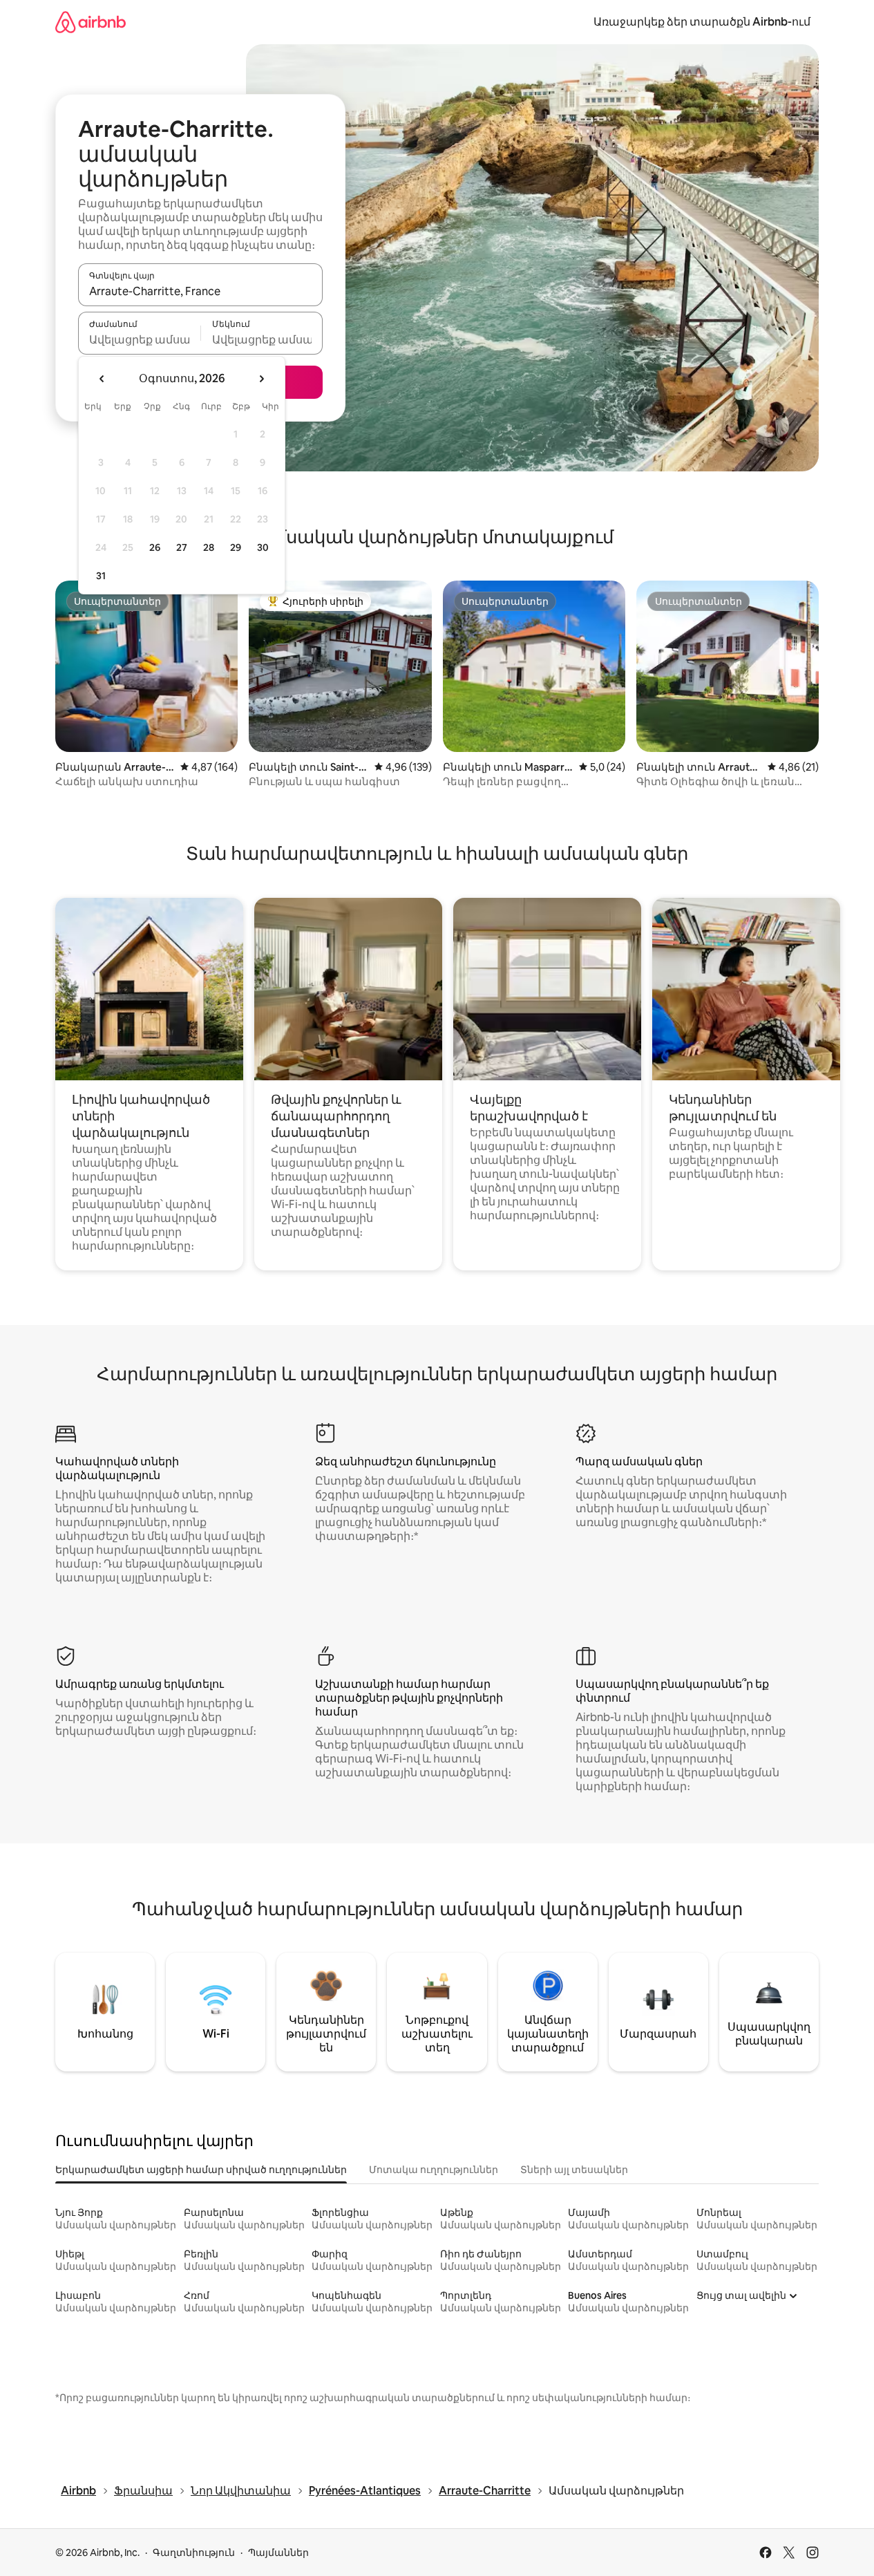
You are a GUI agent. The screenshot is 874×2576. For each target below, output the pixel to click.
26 (155, 547)
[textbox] (139, 339)
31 (101, 576)
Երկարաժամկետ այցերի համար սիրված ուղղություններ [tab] (201, 2170)
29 (236, 547)
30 (263, 547)
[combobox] (200, 291)
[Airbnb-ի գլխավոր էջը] (91, 22)
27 (182, 547)
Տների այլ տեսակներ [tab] (574, 2170)
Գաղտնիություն (194, 2553)
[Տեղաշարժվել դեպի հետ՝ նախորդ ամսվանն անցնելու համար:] (102, 379)
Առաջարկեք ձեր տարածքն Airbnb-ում (702, 22)
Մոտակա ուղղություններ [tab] (434, 2170)
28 (209, 547)
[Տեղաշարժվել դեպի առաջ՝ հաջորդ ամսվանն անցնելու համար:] (261, 379)
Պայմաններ (278, 2553)
